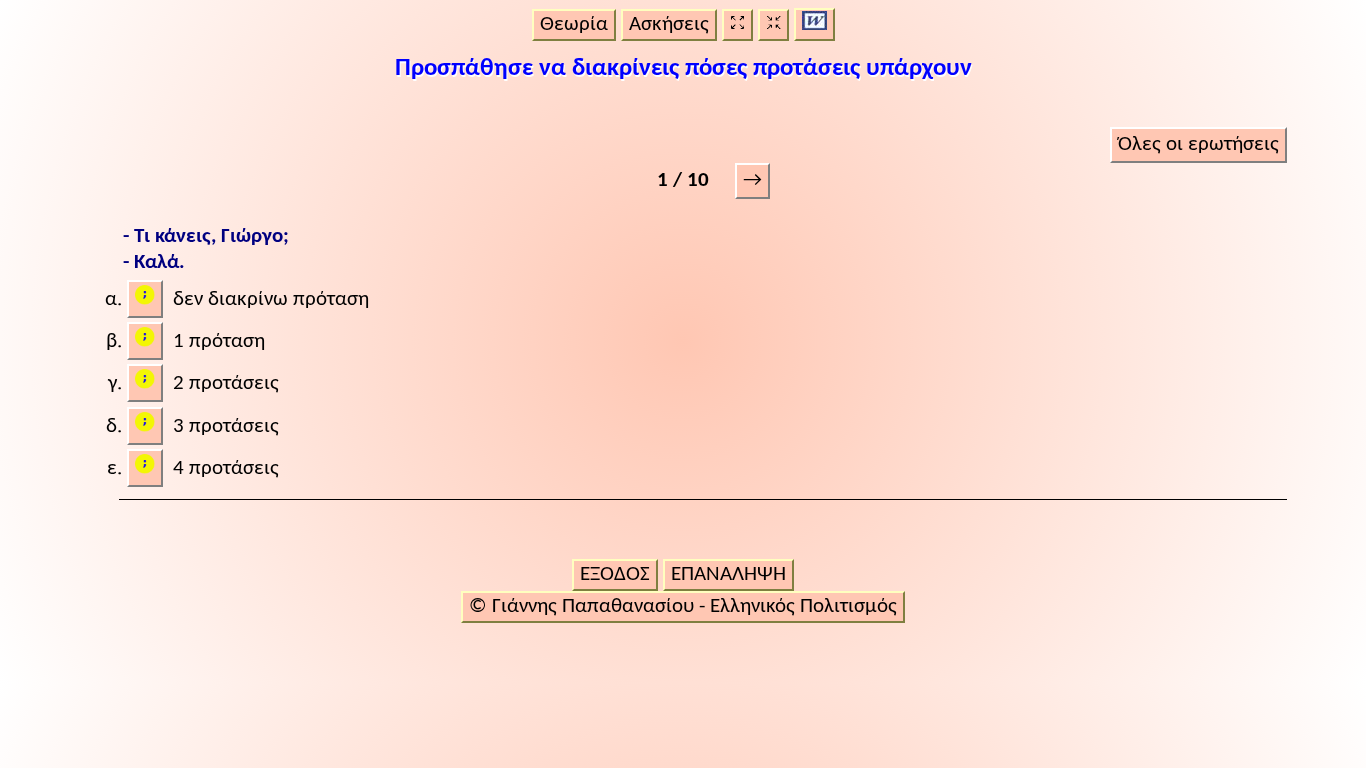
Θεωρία (574, 24)
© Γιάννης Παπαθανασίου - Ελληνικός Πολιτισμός (683, 606)
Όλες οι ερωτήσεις (1198, 144)
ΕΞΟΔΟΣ (615, 574)
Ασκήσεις (669, 24)
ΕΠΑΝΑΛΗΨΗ (728, 574)
